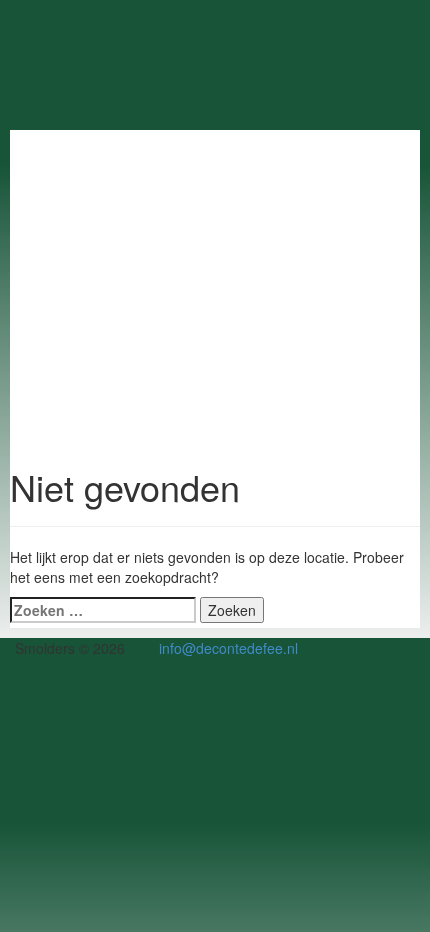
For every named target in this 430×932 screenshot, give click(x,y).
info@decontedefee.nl (228, 648)
